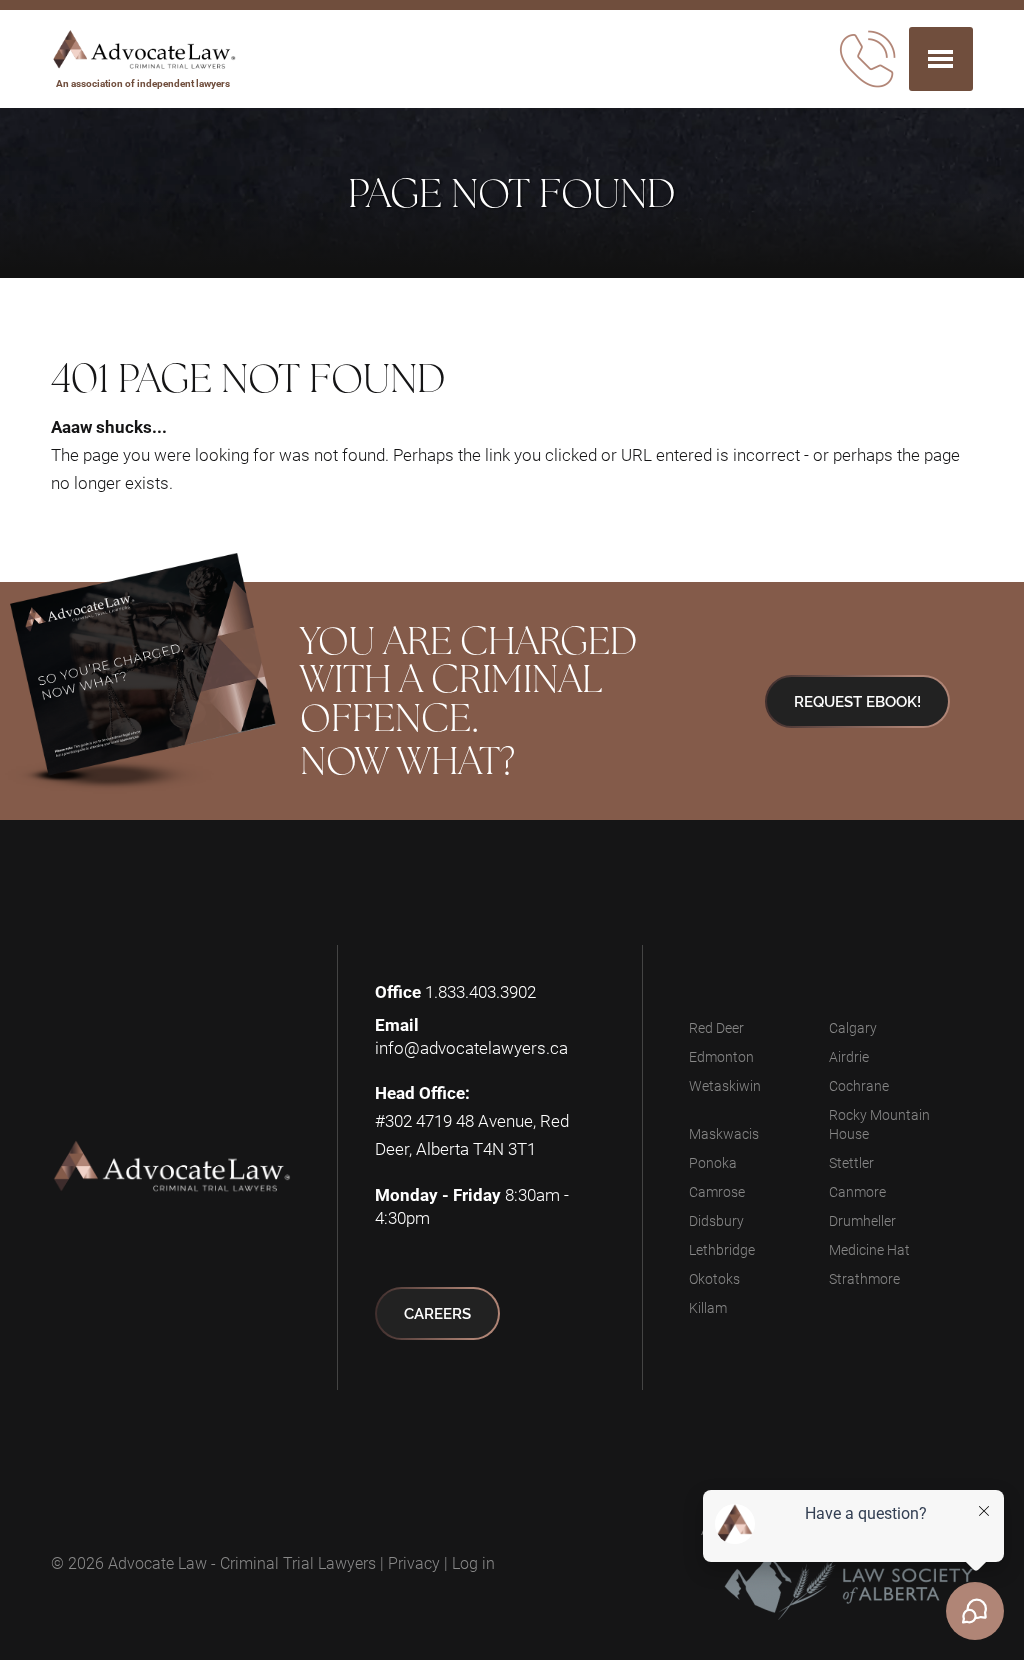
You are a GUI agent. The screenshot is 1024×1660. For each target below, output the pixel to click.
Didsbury (716, 1220)
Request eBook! (857, 701)
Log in (473, 1562)
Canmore (857, 1191)
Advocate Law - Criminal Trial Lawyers (242, 1562)
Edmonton (721, 1056)
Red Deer (716, 1027)
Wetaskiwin (725, 1085)
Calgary (853, 1027)
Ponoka (713, 1162)
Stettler (851, 1162)
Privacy (414, 1562)
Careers (437, 1313)
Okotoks (714, 1278)
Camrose (717, 1191)
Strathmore (864, 1278)
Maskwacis (724, 1133)
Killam (708, 1307)
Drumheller (862, 1220)
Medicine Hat (869, 1249)
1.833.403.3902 (480, 991)
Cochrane (859, 1085)
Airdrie (849, 1056)
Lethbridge (722, 1249)
